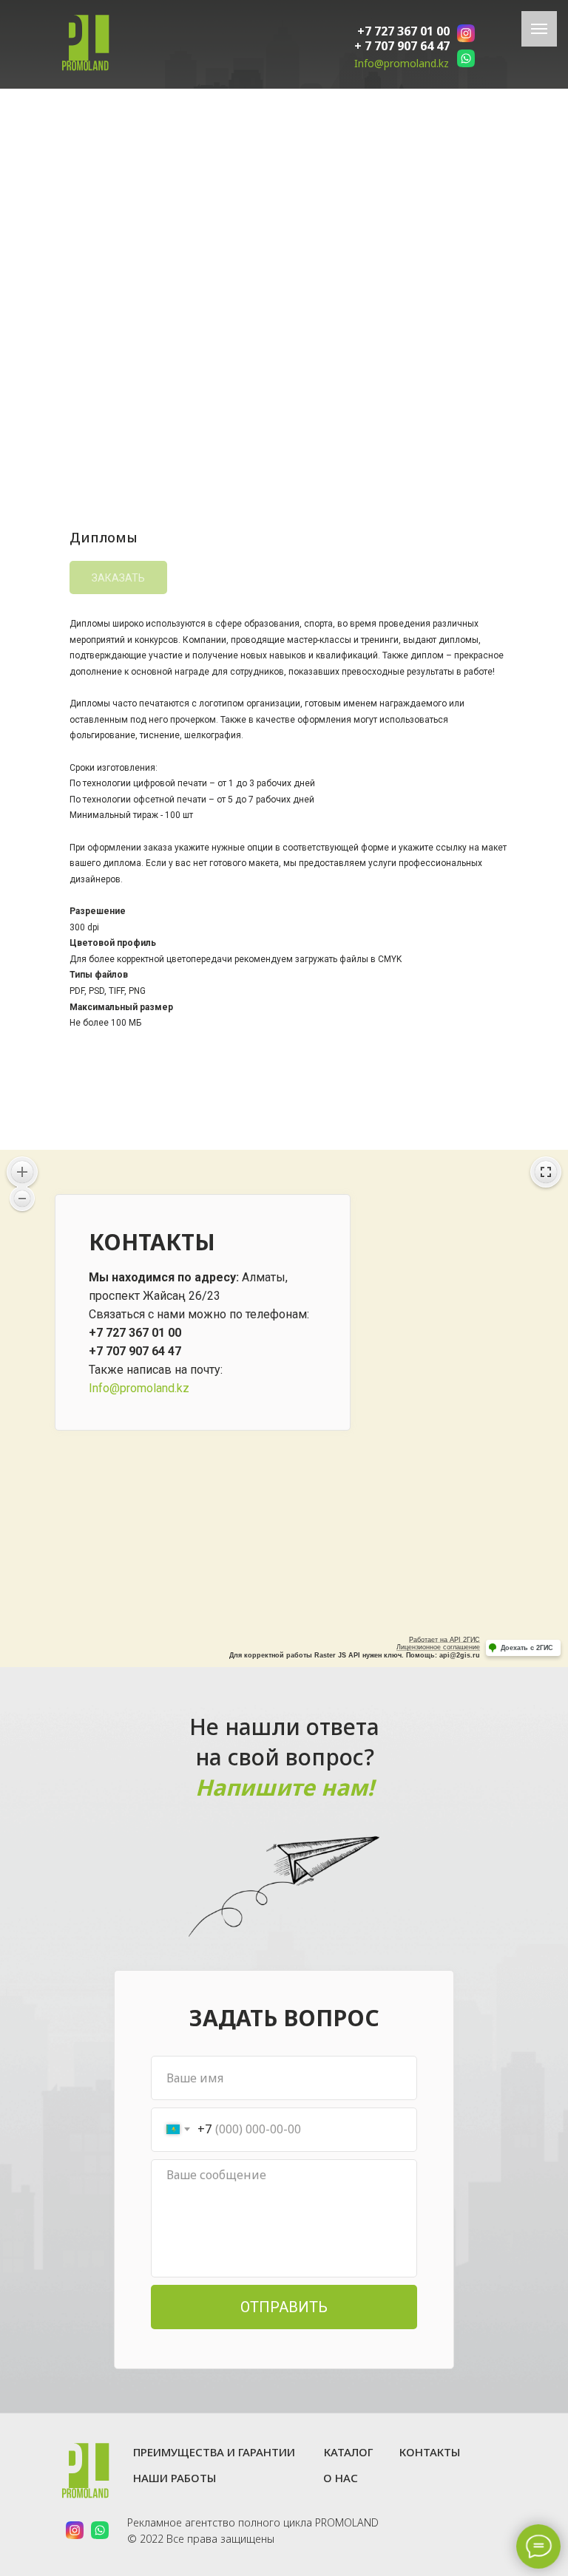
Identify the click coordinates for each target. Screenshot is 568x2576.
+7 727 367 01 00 (403, 31)
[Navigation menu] (539, 29)
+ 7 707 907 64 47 (402, 46)
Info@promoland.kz (402, 63)
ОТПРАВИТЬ (284, 2307)
